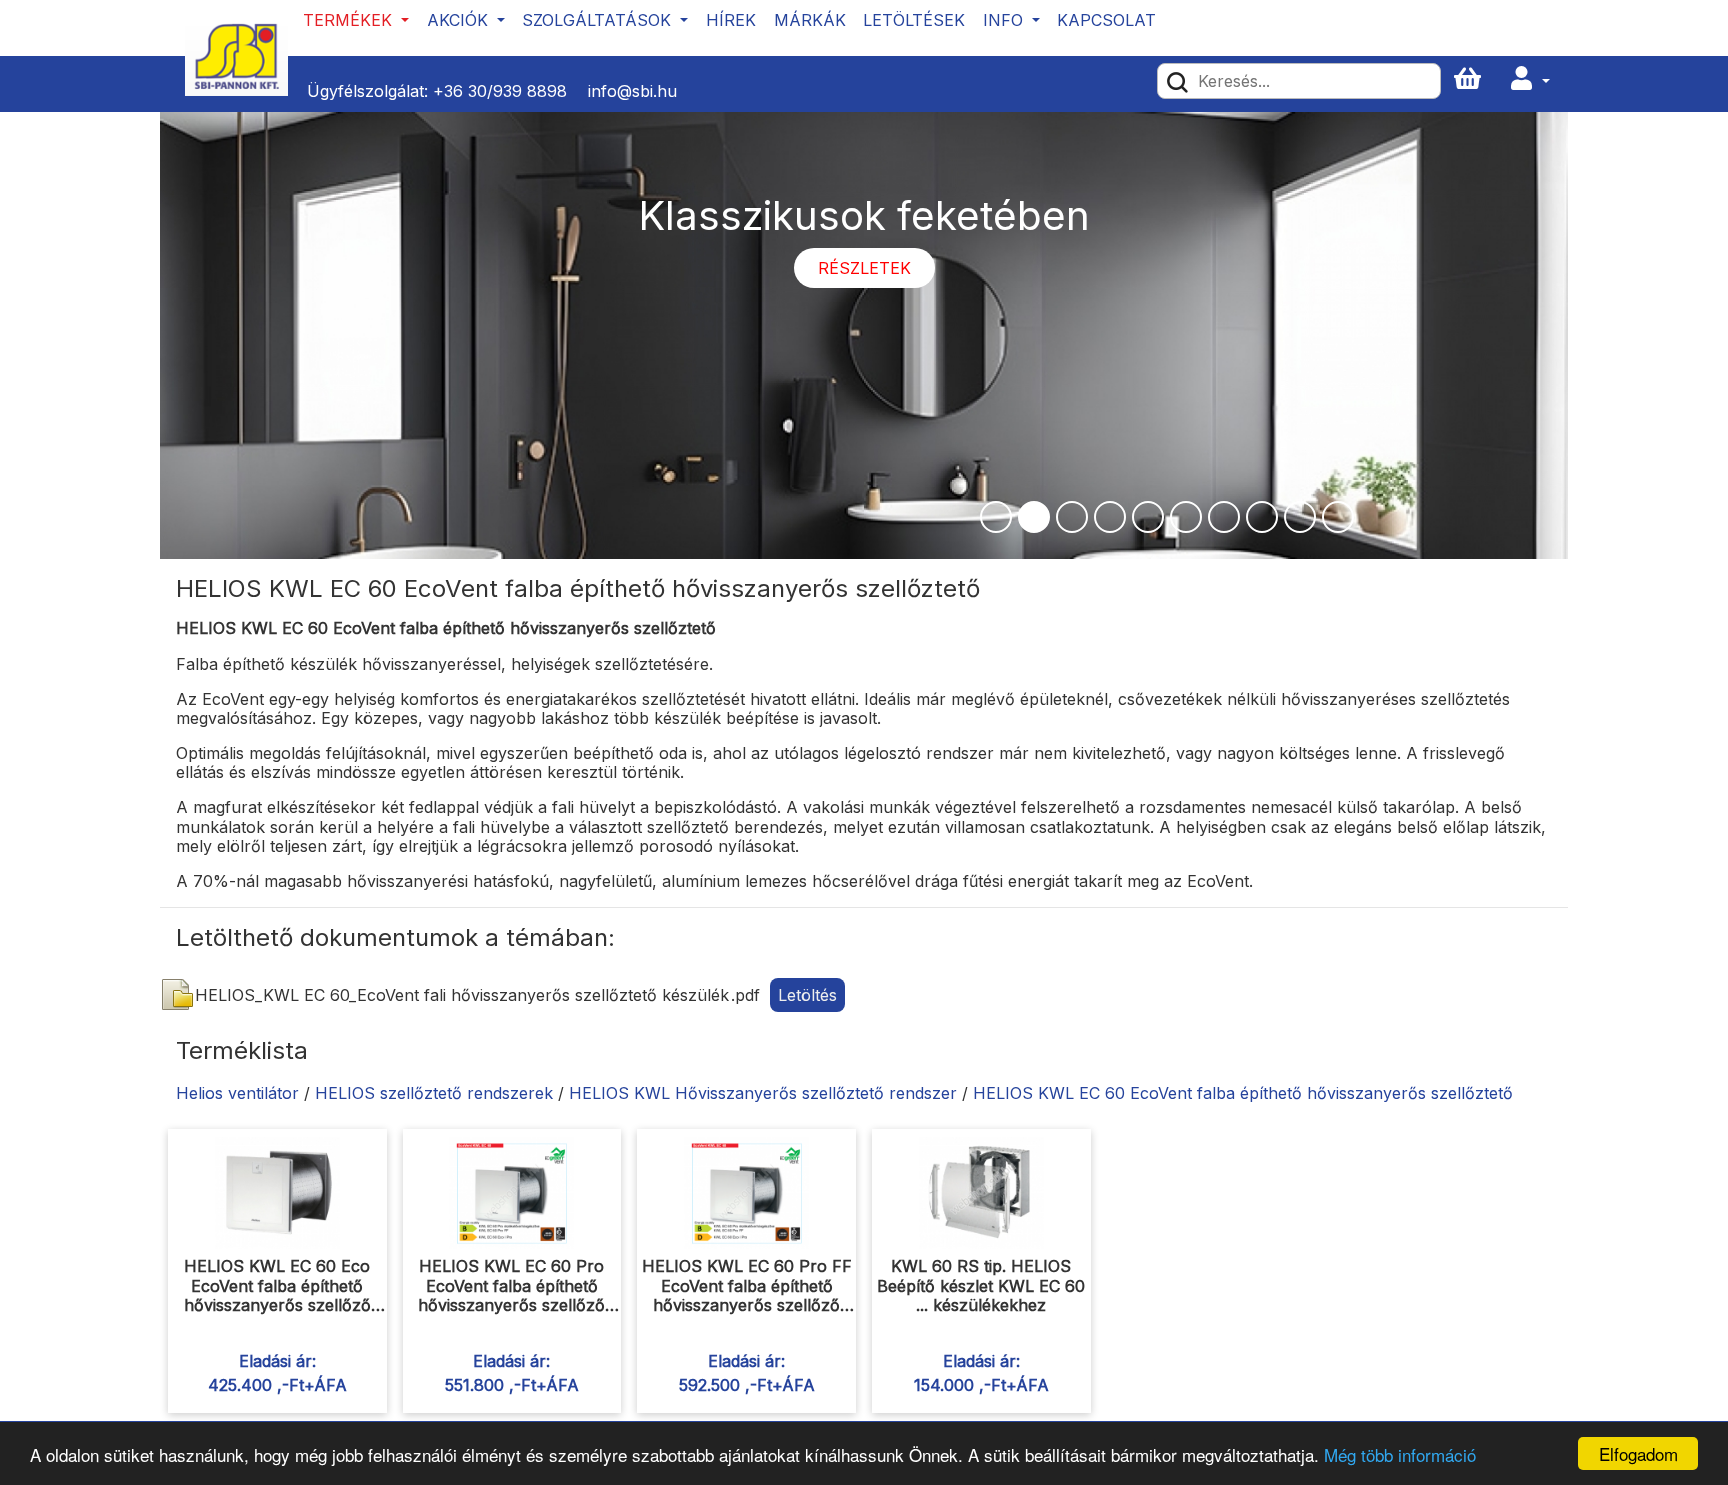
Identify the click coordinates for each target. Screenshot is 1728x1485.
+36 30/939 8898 (500, 91)
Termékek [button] (350, 20)
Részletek (864, 268)
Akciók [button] (460, 20)
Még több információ (1400, 1454)
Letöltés (807, 995)
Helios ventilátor (237, 1093)
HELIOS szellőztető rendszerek (434, 1093)
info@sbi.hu (632, 91)
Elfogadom (1638, 1453)
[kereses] (1177, 81)
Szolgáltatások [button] (599, 20)
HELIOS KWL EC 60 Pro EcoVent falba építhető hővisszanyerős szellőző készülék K (511, 1295)
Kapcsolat (1106, 20)
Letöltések (914, 20)
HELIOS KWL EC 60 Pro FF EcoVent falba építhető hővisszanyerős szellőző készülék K (747, 1295)
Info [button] (1005, 20)
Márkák (810, 20)
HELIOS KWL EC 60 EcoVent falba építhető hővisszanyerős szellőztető (1243, 1093)
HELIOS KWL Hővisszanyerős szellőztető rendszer (763, 1093)
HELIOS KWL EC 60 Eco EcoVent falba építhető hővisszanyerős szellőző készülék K (277, 1295)
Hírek (731, 20)
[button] (1530, 79)
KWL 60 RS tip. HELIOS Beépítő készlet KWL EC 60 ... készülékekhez (981, 1285)
